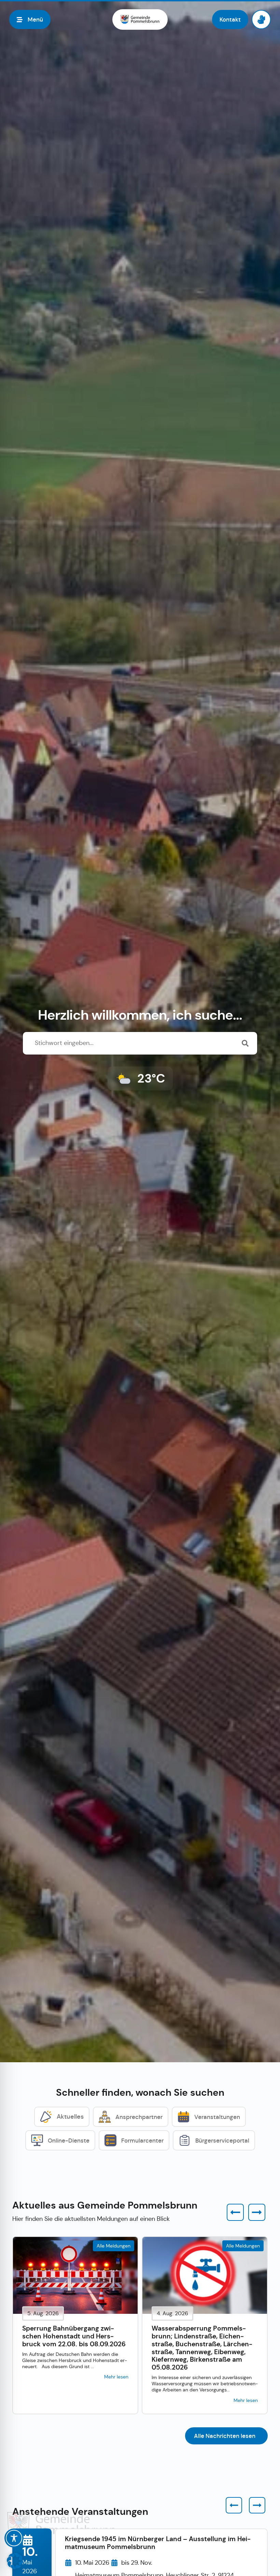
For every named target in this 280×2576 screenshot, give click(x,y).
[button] (235, 2212)
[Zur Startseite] (140, 19)
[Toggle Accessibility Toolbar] (14, 2538)
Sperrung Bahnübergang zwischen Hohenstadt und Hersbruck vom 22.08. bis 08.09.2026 (74, 2336)
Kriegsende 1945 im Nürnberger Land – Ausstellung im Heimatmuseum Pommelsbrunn (158, 2543)
